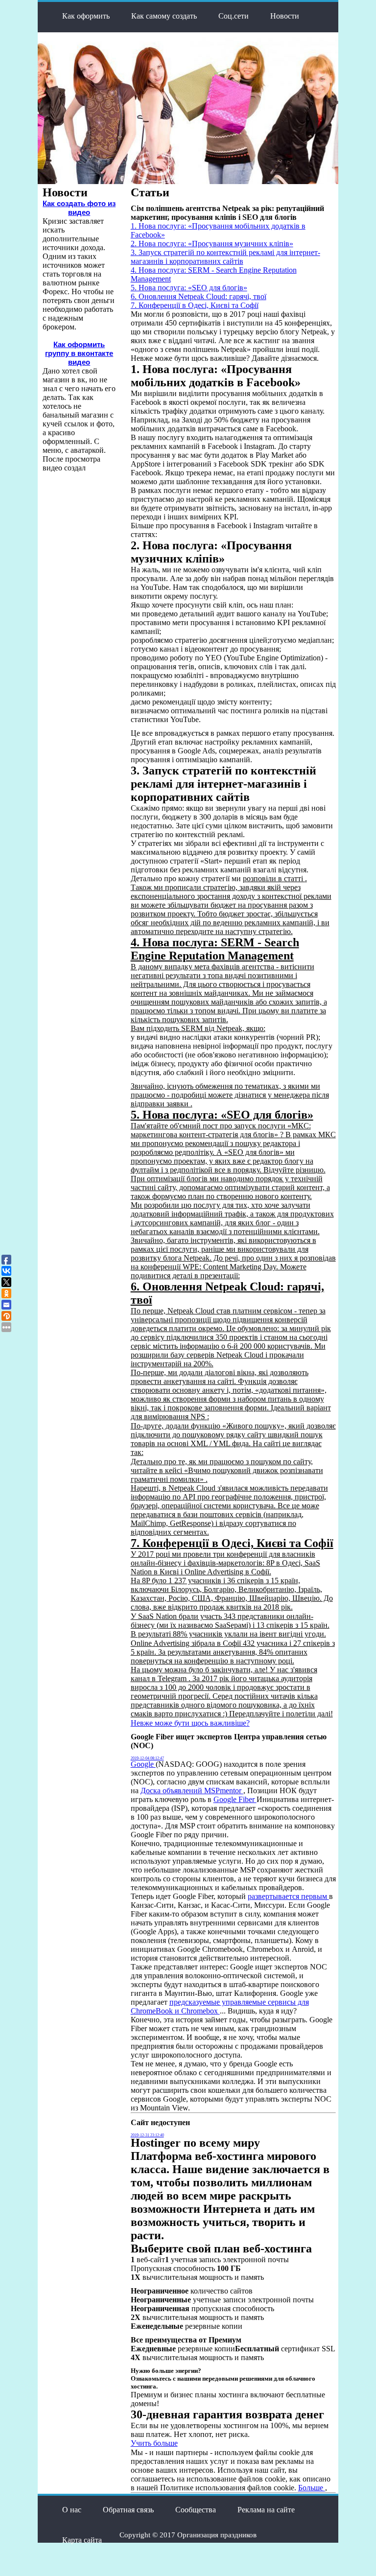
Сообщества (196, 2510)
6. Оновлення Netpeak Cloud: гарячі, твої (199, 296)
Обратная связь (128, 2510)
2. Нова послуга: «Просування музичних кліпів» (212, 244)
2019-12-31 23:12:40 (147, 2135)
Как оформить (86, 16)
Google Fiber (235, 1799)
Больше (312, 2488)
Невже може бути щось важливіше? (190, 1723)
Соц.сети (234, 16)
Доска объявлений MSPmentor (192, 1791)
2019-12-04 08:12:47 (147, 1758)
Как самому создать (164, 16)
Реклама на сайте (266, 2510)
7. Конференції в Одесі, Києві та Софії (195, 305)
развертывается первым (288, 1896)
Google (143, 1764)
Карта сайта (82, 2540)
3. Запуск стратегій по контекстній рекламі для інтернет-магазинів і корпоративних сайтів (225, 257)
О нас (72, 2510)
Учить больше (154, 2443)
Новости (285, 16)
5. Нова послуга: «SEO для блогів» (189, 288)
